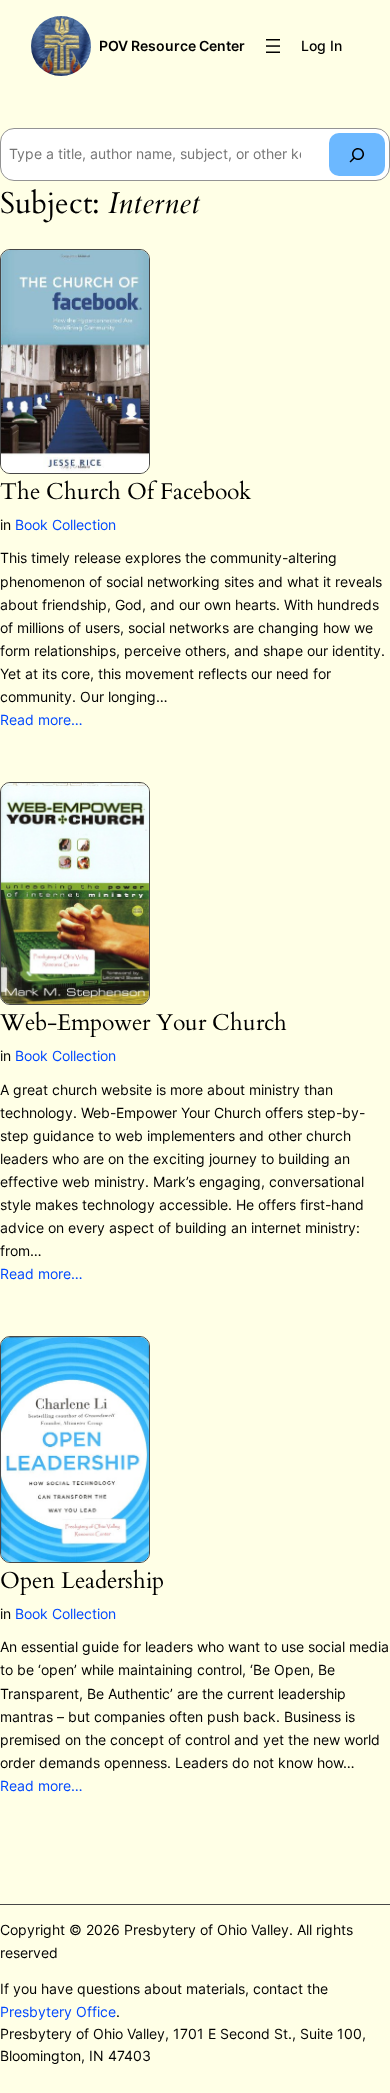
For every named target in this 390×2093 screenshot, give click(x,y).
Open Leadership (82, 1581)
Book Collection (65, 524)
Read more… (41, 719)
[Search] (357, 154)
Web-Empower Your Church (143, 1023)
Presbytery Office (58, 2011)
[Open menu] (273, 46)
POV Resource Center (172, 45)
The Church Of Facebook (125, 492)
